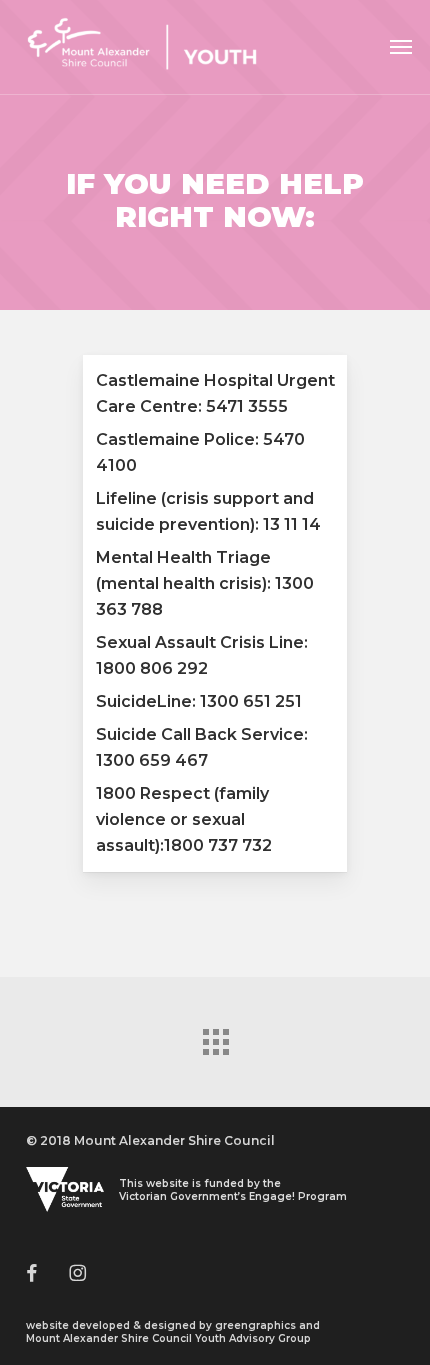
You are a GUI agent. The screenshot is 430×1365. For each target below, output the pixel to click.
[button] (401, 47)
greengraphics (255, 1325)
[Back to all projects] (215, 1037)
